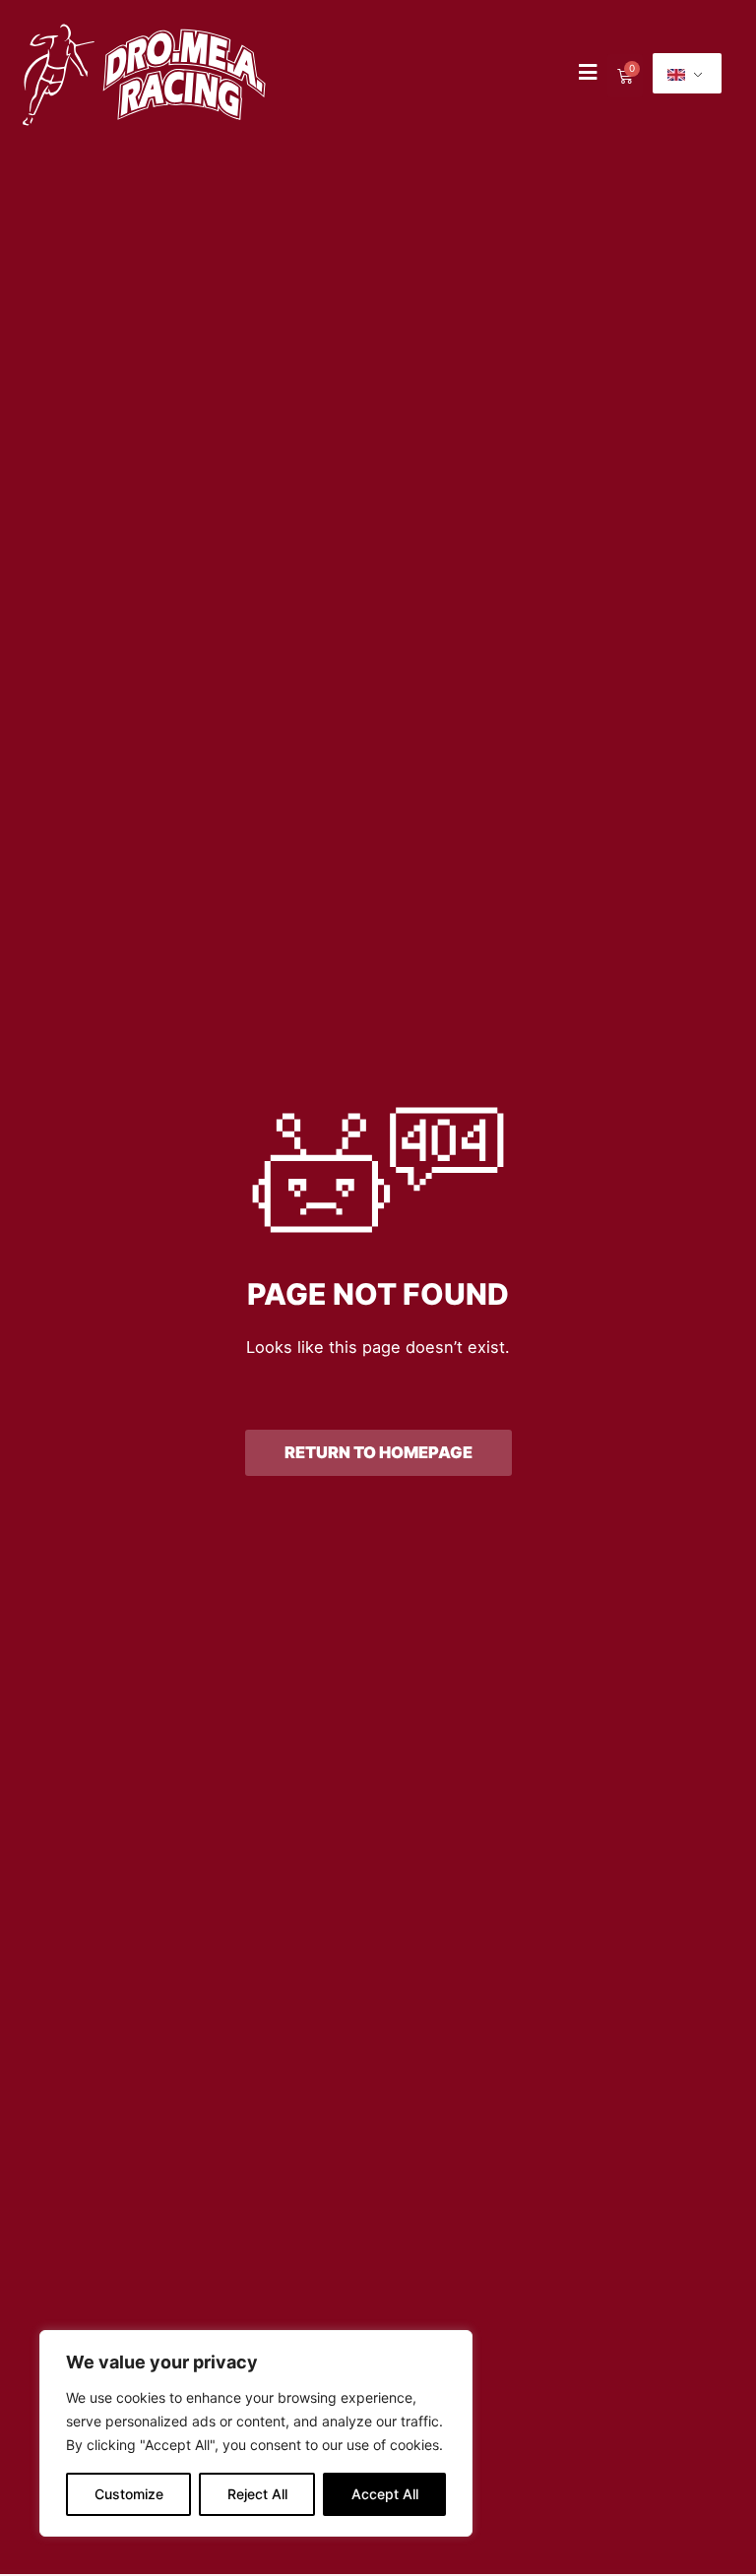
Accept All (385, 2494)
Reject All (257, 2494)
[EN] (687, 73)
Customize (129, 2494)
